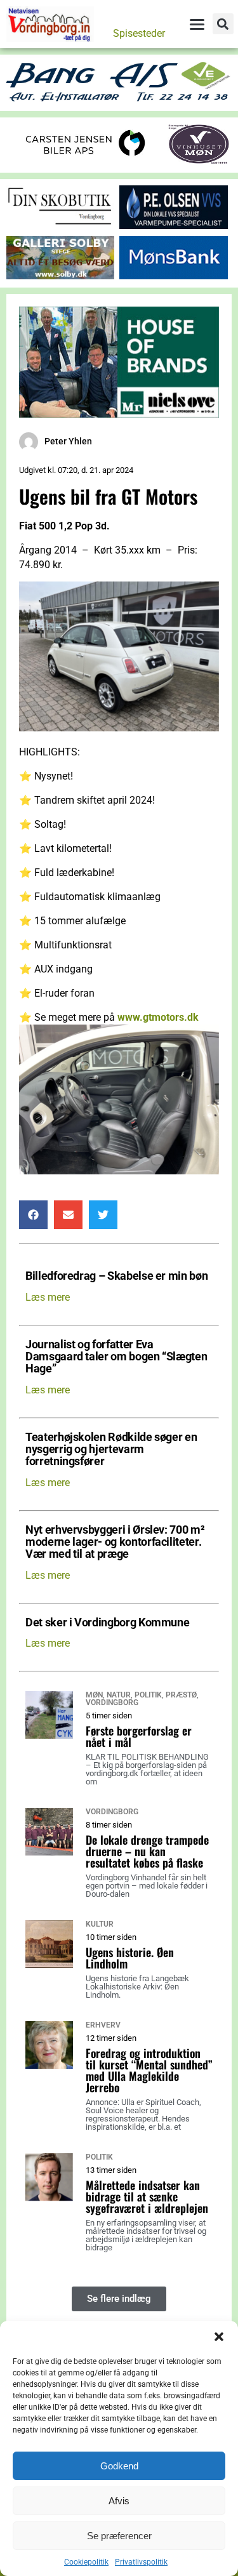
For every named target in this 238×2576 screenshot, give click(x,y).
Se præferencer (119, 2536)
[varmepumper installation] (173, 226)
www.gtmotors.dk (158, 1017)
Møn (94, 1695)
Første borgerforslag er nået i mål (139, 1736)
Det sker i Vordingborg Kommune (107, 1623)
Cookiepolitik (86, 2562)
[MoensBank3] (173, 276)
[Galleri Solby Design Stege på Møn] (60, 276)
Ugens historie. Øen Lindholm (130, 1958)
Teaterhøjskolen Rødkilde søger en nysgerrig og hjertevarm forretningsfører (111, 1450)
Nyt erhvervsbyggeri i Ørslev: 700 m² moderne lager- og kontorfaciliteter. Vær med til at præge (115, 1543)
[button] (219, 2337)
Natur (119, 1695)
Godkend (119, 2466)
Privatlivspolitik (141, 2562)
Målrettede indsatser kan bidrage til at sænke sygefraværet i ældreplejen (147, 2196)
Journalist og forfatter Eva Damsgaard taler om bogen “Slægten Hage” (116, 1357)
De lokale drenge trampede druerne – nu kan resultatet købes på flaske (147, 1851)
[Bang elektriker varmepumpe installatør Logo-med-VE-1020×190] (119, 99)
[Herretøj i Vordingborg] (119, 414)
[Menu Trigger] (197, 24)
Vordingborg (112, 1703)
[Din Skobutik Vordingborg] (60, 226)
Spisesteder (139, 33)
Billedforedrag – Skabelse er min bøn (116, 1276)
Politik (148, 1695)
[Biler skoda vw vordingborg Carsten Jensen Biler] (85, 159)
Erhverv (103, 2025)
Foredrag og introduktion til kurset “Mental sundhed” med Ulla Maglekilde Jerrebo (149, 2070)
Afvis (119, 2501)
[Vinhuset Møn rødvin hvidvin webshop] (199, 161)
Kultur (100, 1924)
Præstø (181, 1695)
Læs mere (48, 1297)
